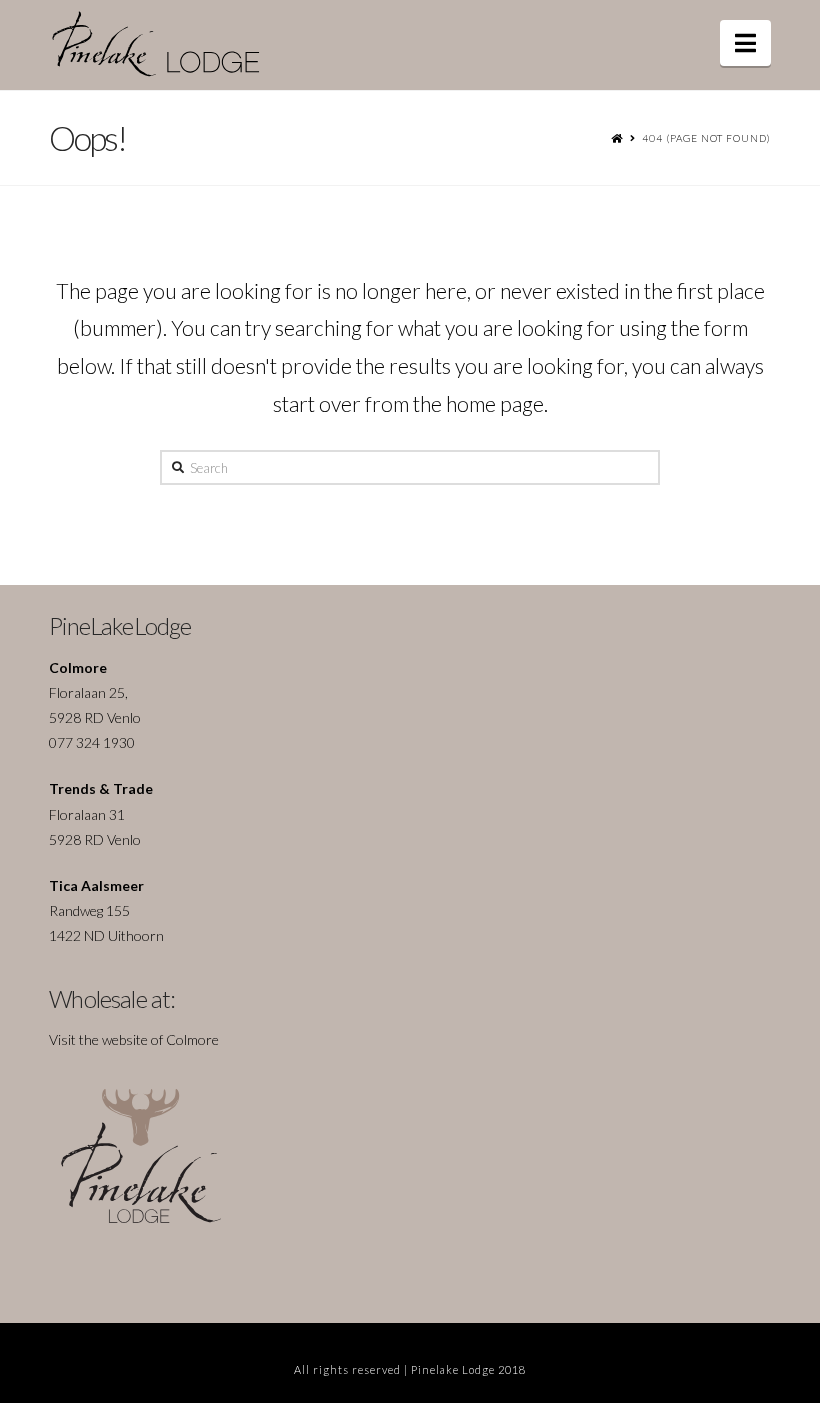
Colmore (192, 1039)
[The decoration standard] (174, 44)
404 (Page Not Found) (706, 138)
